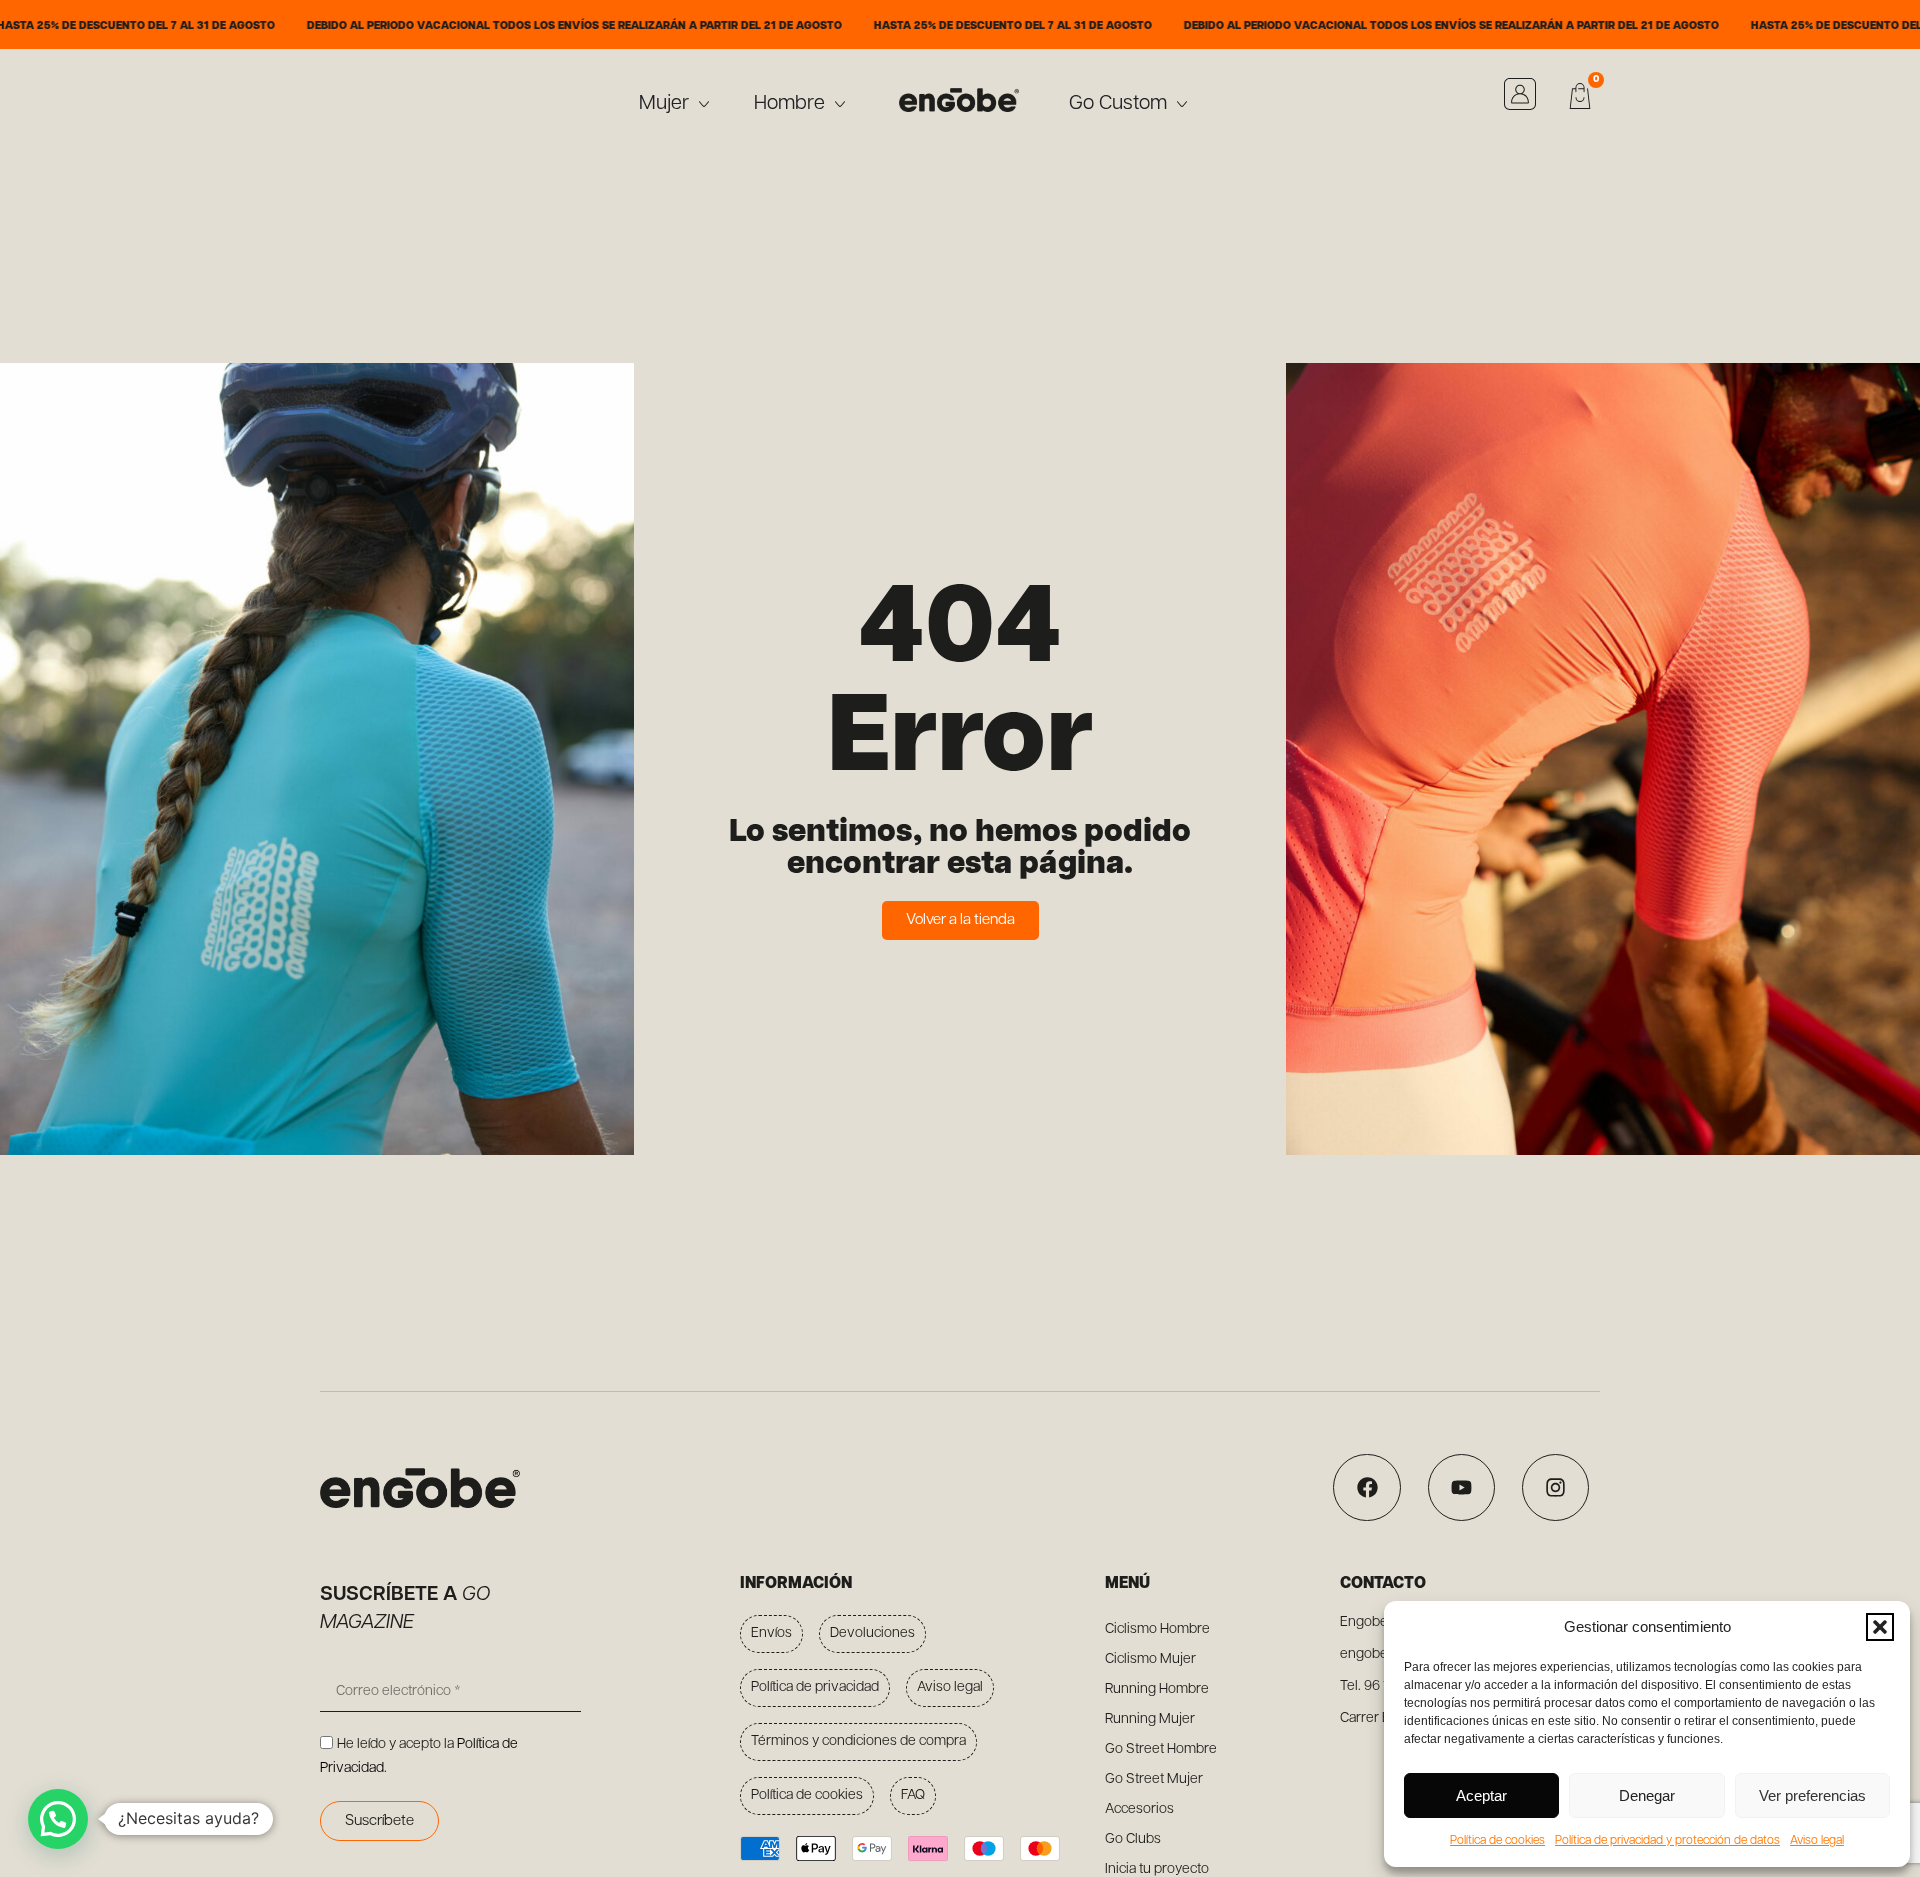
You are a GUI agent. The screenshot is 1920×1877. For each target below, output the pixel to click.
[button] (1880, 1627)
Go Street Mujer (1154, 1779)
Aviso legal (1817, 1841)
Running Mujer (1150, 1719)
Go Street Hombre (1161, 1749)
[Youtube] (1461, 1487)
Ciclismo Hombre (1157, 1629)
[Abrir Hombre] (840, 104)
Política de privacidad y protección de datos (1667, 1841)
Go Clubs (1133, 1839)
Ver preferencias (1812, 1795)
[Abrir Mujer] (704, 104)
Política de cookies (1497, 1841)
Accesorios (1139, 1809)
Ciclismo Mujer (1150, 1659)
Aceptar (1481, 1795)
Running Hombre (1157, 1689)
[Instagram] (1555, 1487)
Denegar (1647, 1795)
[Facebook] (1366, 1487)
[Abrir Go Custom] (1182, 104)
